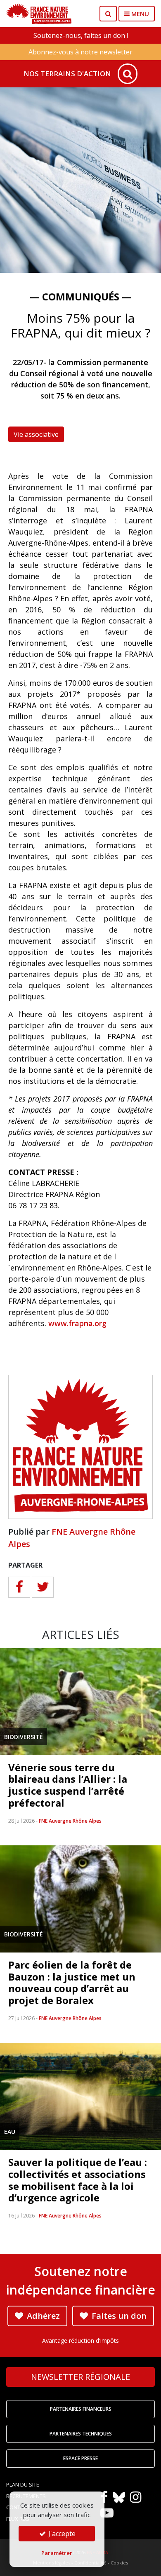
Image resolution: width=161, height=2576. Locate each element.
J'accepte (61, 2534)
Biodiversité (24, 1737)
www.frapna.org (77, 1323)
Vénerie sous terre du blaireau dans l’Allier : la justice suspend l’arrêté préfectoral (68, 1785)
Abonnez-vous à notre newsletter (80, 52)
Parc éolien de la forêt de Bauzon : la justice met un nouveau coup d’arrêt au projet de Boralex (72, 1982)
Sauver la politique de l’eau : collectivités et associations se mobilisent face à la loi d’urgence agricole (78, 2180)
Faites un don (118, 2316)
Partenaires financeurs (81, 2409)
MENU (139, 14)
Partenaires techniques (81, 2434)
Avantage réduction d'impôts (80, 2340)
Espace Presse (80, 2458)
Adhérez (42, 2316)
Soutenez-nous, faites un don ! (81, 35)
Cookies (119, 2563)
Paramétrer (57, 2553)
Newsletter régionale (80, 2377)
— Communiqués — (81, 297)
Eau (10, 2132)
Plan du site (23, 2485)
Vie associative (36, 434)
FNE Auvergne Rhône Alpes (70, 1821)
